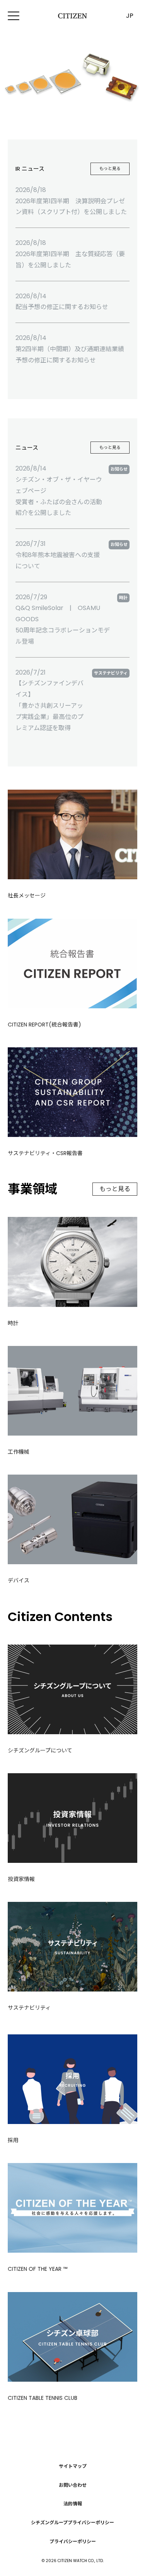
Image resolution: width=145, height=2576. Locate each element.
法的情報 (73, 2504)
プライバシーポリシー (73, 2541)
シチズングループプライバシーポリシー (72, 2522)
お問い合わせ (73, 2485)
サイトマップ (73, 2466)
